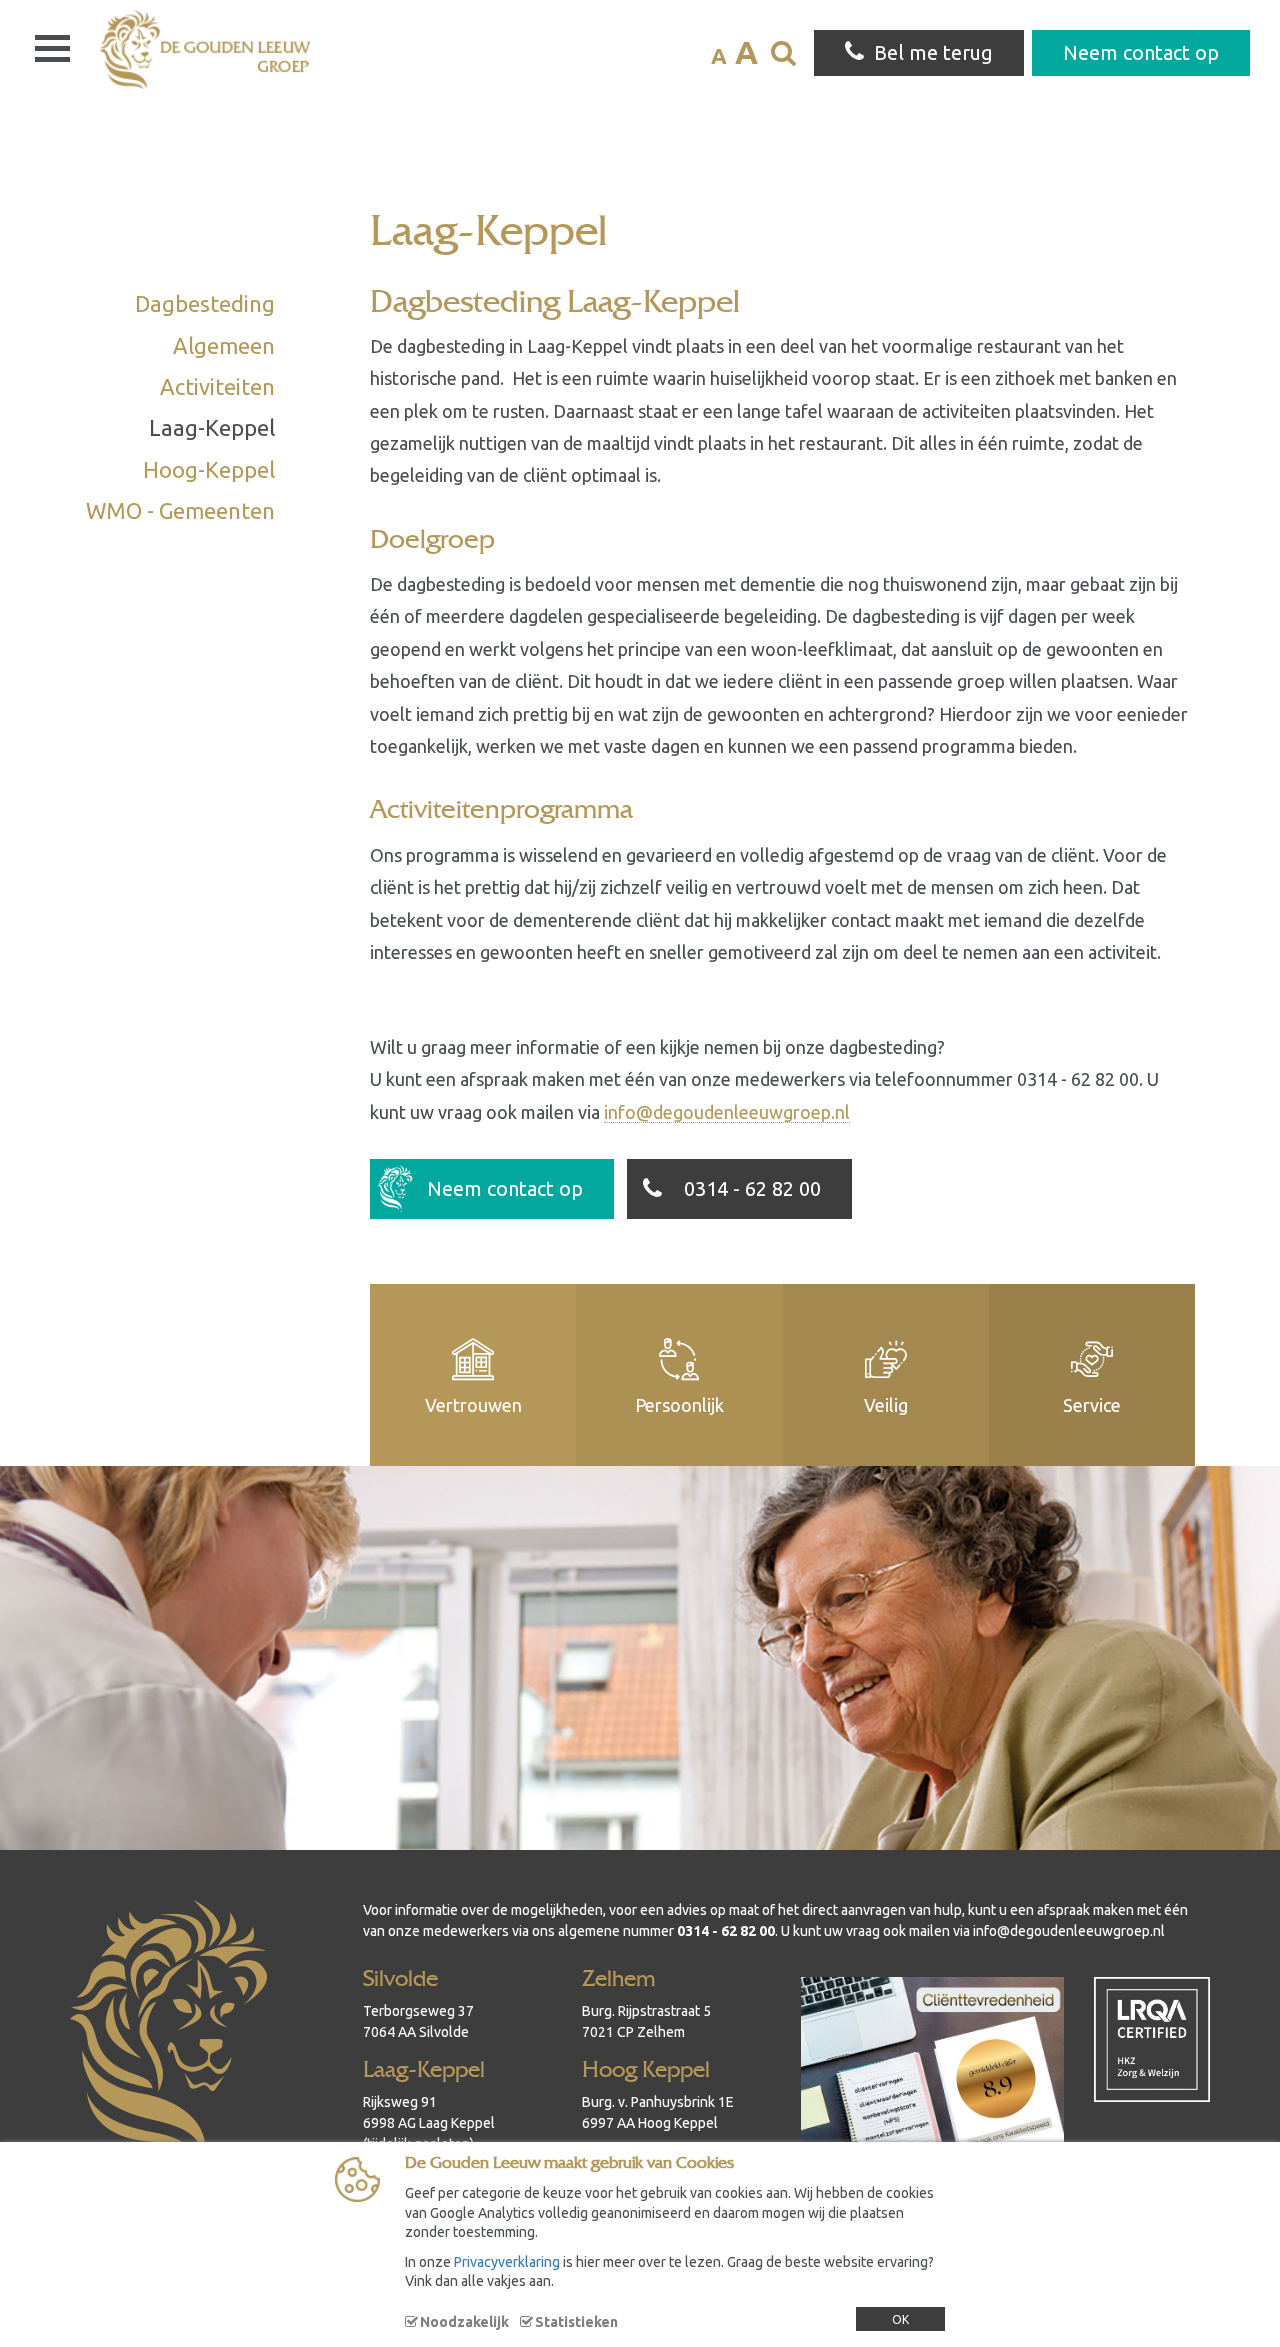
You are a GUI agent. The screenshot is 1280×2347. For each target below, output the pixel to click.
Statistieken (576, 2322)
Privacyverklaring (507, 2262)
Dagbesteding (205, 303)
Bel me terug (933, 52)
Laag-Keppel (212, 427)
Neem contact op (505, 1188)
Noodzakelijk (464, 2322)
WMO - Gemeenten (180, 510)
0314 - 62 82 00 (752, 1188)
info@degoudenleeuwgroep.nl (727, 1112)
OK (900, 2319)
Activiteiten (217, 386)
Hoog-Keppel (209, 469)
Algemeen (224, 345)
